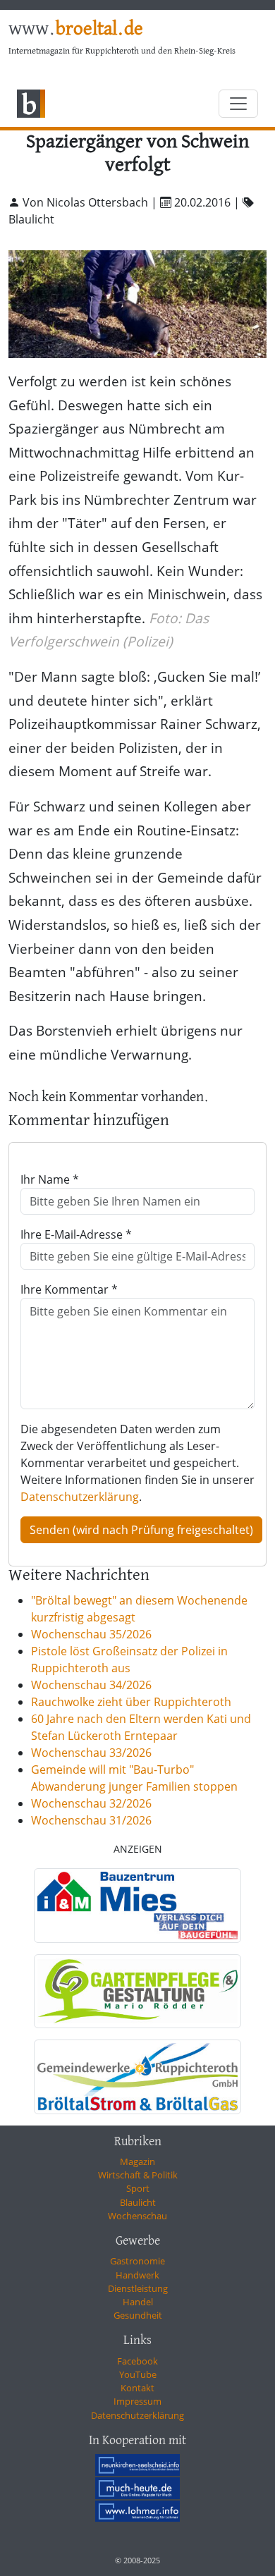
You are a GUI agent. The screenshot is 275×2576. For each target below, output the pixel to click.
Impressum (137, 2401)
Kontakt (137, 2388)
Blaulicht (138, 2202)
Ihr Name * (50, 1179)
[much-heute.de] (137, 2488)
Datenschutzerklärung (80, 1497)
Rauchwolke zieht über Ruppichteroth (131, 1702)
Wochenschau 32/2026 (91, 1803)
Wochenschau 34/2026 (91, 1685)
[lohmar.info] (137, 2511)
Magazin (137, 2161)
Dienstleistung (138, 2288)
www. (76, 30)
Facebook (137, 2361)
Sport (138, 2188)
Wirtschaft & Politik (138, 2175)
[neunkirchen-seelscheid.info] (137, 2465)
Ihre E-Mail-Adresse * (76, 1234)
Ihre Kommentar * (69, 1289)
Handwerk (137, 2275)
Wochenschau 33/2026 (91, 1753)
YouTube (138, 2374)
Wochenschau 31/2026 (91, 1820)
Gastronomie (137, 2261)
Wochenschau (137, 2216)
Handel (138, 2302)
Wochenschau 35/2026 (91, 1634)
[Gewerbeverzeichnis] (137, 1906)
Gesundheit (138, 2315)
